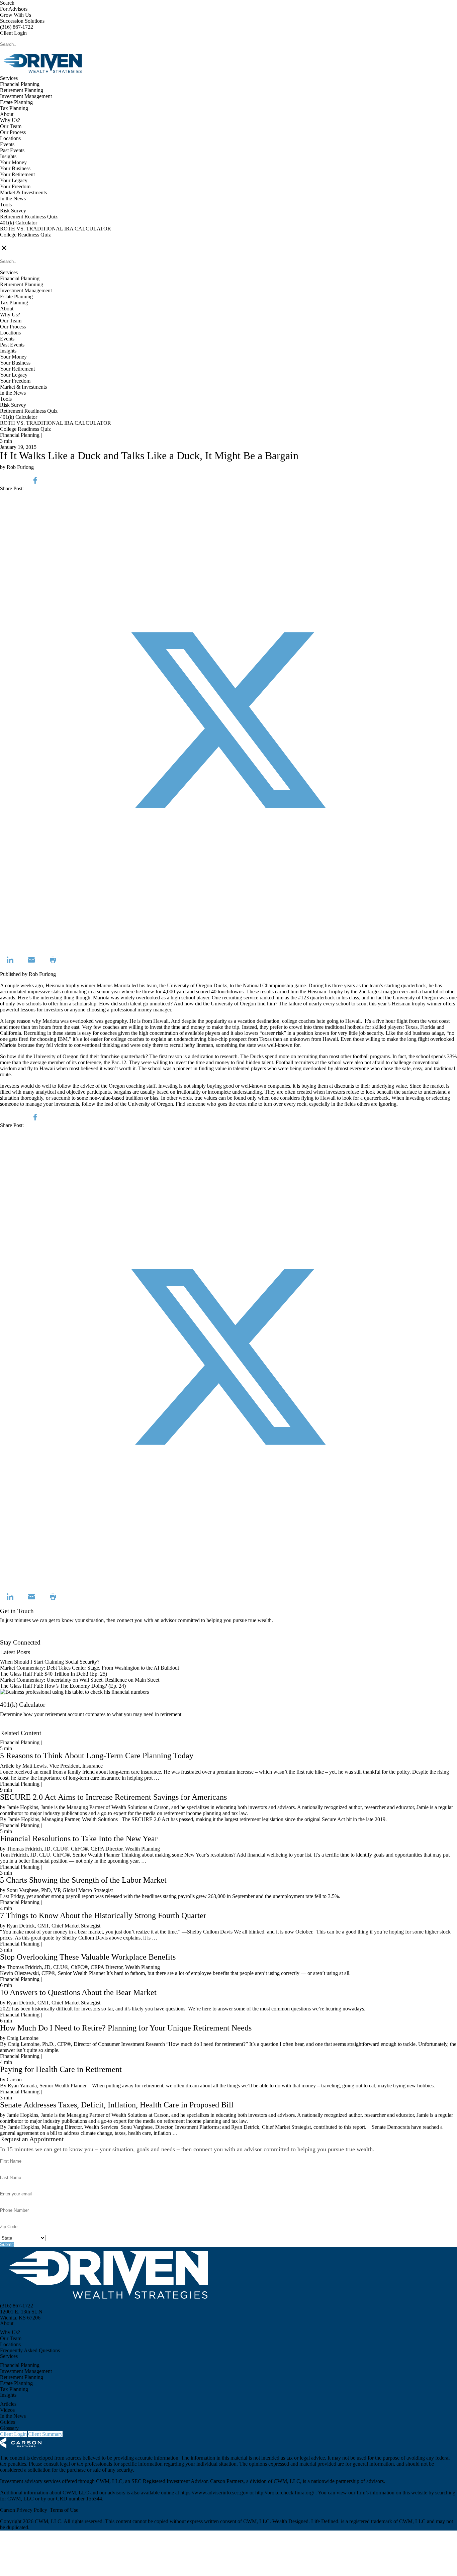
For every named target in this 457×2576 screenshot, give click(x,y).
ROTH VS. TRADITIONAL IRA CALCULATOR (56, 229)
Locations (10, 138)
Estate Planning (16, 102)
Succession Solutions (22, 21)
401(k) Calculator (19, 223)
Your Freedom (15, 186)
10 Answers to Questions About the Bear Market (78, 1992)
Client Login (13, 33)
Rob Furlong (42, 974)
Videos (7, 2410)
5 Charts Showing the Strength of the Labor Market (83, 1880)
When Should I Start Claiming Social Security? (50, 1662)
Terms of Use (64, 2510)
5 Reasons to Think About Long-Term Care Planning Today (97, 1756)
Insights (8, 156)
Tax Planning (14, 108)
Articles (8, 2404)
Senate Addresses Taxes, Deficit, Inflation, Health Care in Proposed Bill (117, 2105)
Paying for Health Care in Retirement (61, 2069)
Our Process (13, 132)
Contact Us (12, 1636)
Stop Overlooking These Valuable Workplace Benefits (88, 1957)
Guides (8, 2422)
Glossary (9, 2428)
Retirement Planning (22, 90)
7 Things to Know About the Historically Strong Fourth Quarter (103, 1915)
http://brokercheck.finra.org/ (285, 2493)
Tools (6, 205)
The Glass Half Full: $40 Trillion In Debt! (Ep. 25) (54, 1674)
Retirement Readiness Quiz (29, 217)
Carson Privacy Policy (24, 2510)
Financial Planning (20, 84)
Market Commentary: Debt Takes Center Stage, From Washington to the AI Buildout (89, 1668)
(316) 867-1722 (17, 27)
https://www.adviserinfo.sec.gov (215, 2493)
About (7, 114)
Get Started (12, 1727)
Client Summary (45, 2434)
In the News (13, 199)
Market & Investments (23, 192)
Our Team (11, 126)
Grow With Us (16, 15)
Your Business (15, 168)
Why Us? (10, 120)
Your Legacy (14, 180)
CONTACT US (17, 241)
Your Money (13, 162)
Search (7, 3)
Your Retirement (17, 174)
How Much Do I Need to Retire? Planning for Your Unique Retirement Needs (126, 2028)
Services (9, 78)
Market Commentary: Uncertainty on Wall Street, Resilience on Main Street (80, 1680)
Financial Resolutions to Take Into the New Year (79, 1839)
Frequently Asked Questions (30, 2350)
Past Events (12, 150)
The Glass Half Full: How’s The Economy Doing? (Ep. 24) (63, 1686)
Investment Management (26, 96)
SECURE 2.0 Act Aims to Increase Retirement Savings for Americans (113, 1797)
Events (7, 144)
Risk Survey (13, 211)
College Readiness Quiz (25, 235)
